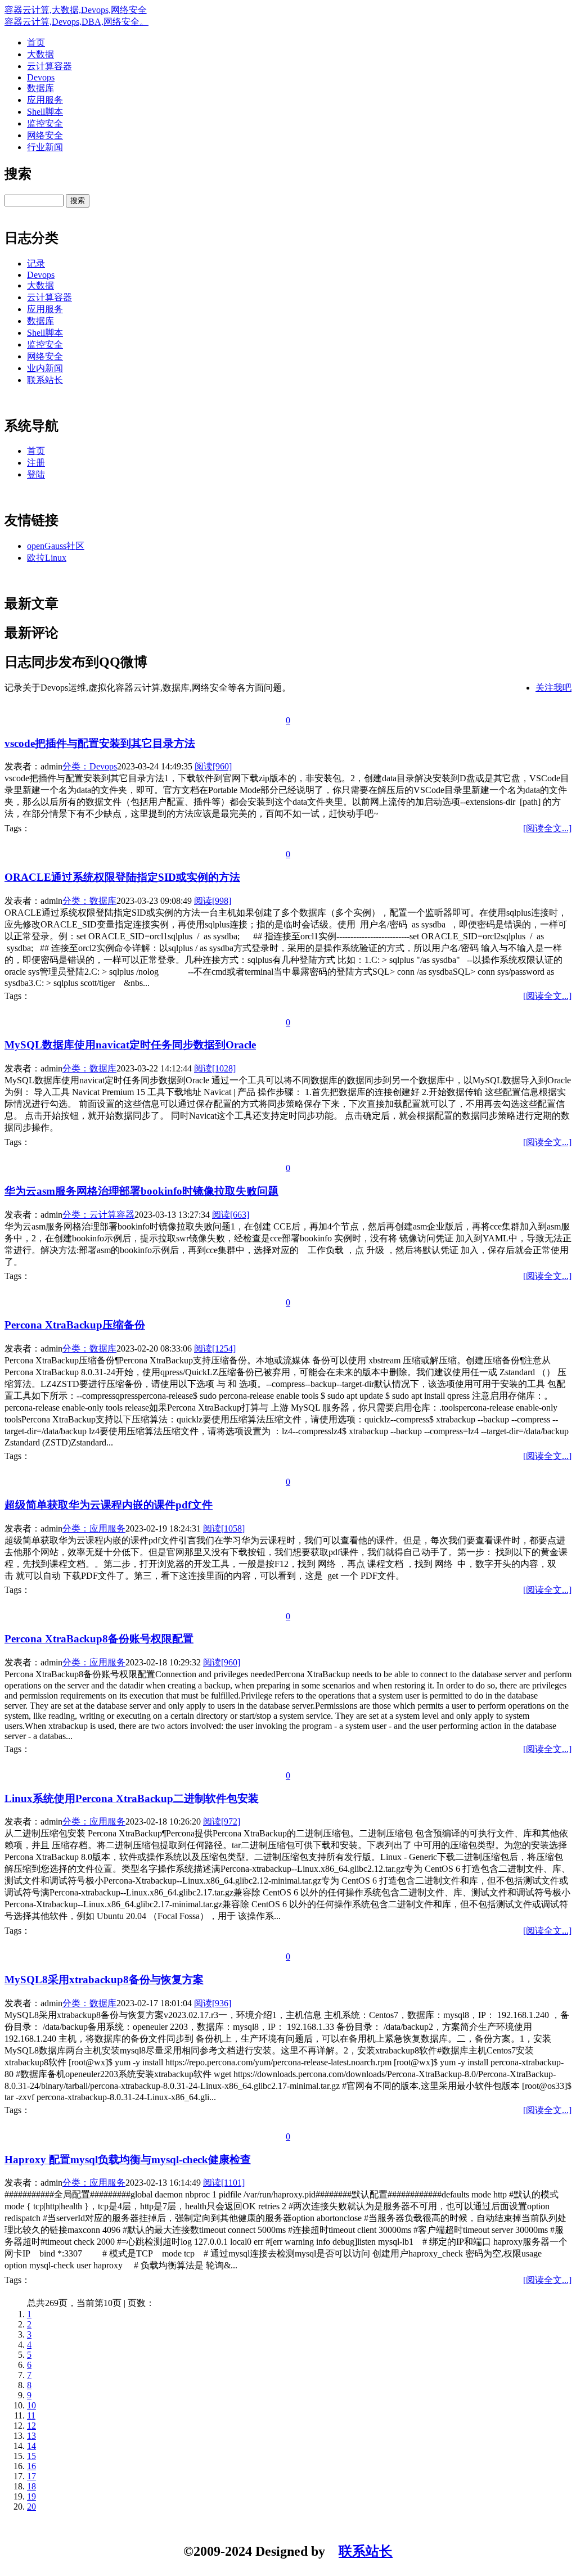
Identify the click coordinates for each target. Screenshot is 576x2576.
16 (31, 2466)
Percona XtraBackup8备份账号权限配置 (99, 1639)
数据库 (40, 88)
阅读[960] (213, 766)
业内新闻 (45, 368)
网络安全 (45, 135)
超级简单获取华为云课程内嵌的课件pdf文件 (109, 1505)
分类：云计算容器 (98, 1215)
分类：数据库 (89, 901)
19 (31, 2496)
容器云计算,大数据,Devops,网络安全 (76, 10)
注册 (36, 463)
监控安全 (45, 123)
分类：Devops (90, 766)
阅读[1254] (215, 1348)
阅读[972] (222, 1821)
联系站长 (45, 380)
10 (31, 2405)
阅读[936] (213, 2003)
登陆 (36, 474)
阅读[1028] (215, 1068)
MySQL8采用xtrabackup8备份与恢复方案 (104, 1980)
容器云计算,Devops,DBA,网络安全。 (76, 22)
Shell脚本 (45, 112)
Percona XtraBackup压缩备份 (75, 1325)
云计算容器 (49, 66)
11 (31, 2415)
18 (31, 2486)
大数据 (40, 54)
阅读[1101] (224, 2183)
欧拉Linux (47, 558)
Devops (41, 77)
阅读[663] (231, 1215)
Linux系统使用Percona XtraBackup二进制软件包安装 (132, 1798)
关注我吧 (553, 688)
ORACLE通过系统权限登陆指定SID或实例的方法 (122, 877)
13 (31, 2436)
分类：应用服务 (94, 1528)
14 (31, 2446)
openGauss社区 (56, 546)
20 (31, 2507)
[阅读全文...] (547, 828)
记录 (36, 264)
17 (31, 2476)
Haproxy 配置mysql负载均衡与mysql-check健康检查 (128, 2160)
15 (31, 2456)
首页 (36, 42)
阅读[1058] (224, 1528)
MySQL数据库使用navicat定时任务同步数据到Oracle (130, 1045)
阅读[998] (213, 901)
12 (31, 2426)
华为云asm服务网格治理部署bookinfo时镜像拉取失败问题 (141, 1191)
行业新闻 (45, 147)
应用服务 (45, 100)
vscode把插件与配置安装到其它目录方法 (100, 743)
